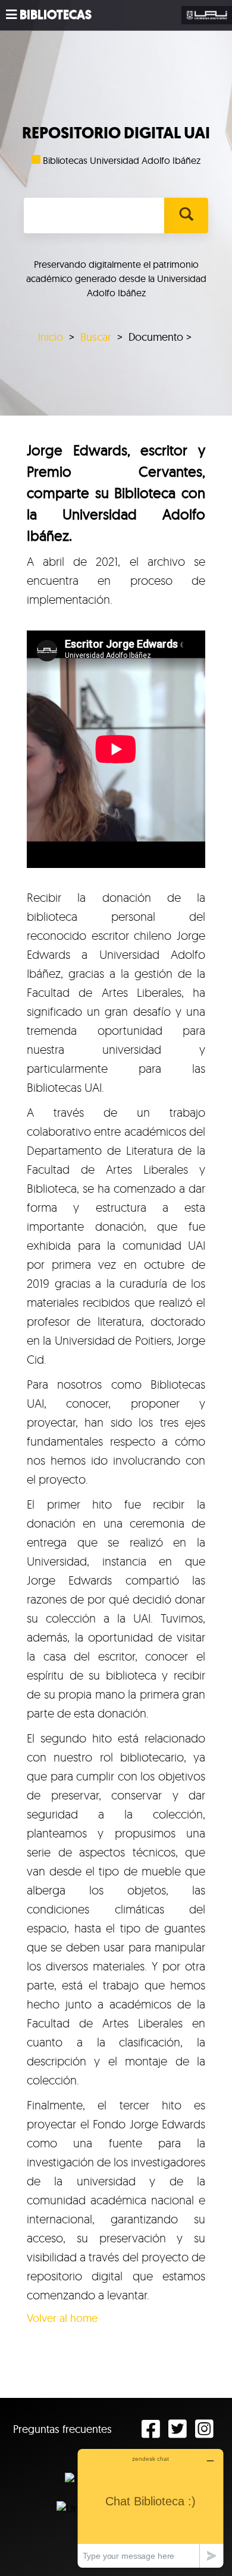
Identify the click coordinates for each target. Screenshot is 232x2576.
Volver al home (62, 2318)
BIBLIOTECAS (56, 15)
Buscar (96, 337)
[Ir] (186, 216)
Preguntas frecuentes (62, 2429)
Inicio (51, 337)
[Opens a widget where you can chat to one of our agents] (151, 2508)
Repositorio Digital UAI (116, 133)
